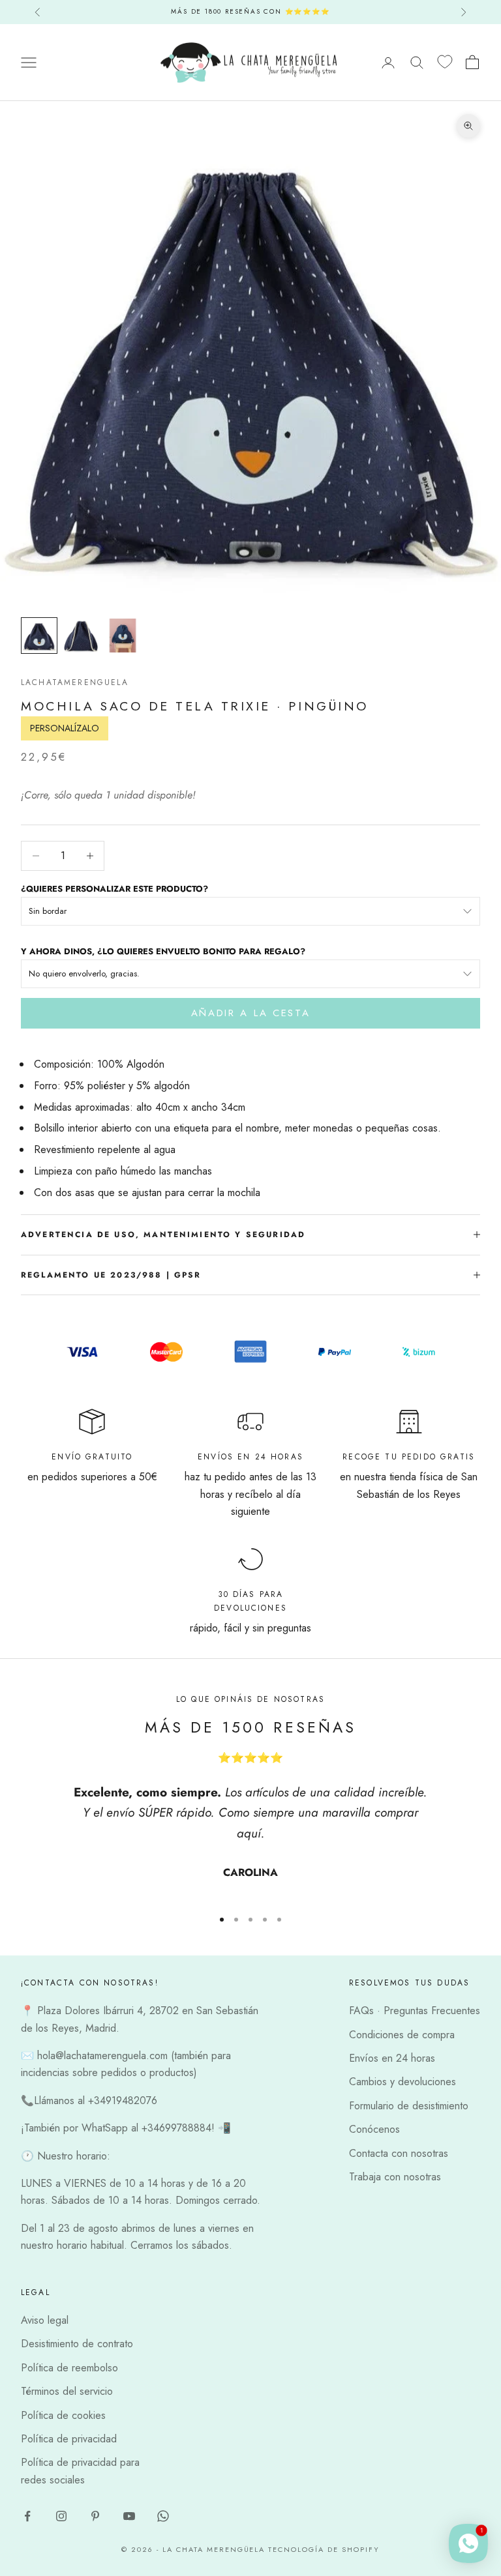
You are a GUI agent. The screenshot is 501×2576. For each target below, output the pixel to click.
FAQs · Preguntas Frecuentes (415, 2011)
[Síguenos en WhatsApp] (163, 2516)
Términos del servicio (67, 2391)
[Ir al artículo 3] (123, 636)
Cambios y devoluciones (402, 2082)
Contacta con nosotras (399, 2153)
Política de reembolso (69, 2368)
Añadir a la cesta (251, 1013)
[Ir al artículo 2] (81, 636)
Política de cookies (63, 2415)
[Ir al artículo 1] (39, 636)
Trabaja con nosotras (395, 2177)
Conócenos (374, 2129)
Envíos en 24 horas (392, 2058)
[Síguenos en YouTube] (129, 2516)
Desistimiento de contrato (77, 2344)
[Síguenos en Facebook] (27, 2516)
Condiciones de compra (402, 2035)
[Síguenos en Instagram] (61, 2516)
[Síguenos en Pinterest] (95, 2516)
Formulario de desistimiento (409, 2106)
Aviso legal (45, 2320)
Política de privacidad (69, 2439)
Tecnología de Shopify (324, 2549)
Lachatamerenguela (75, 682)
